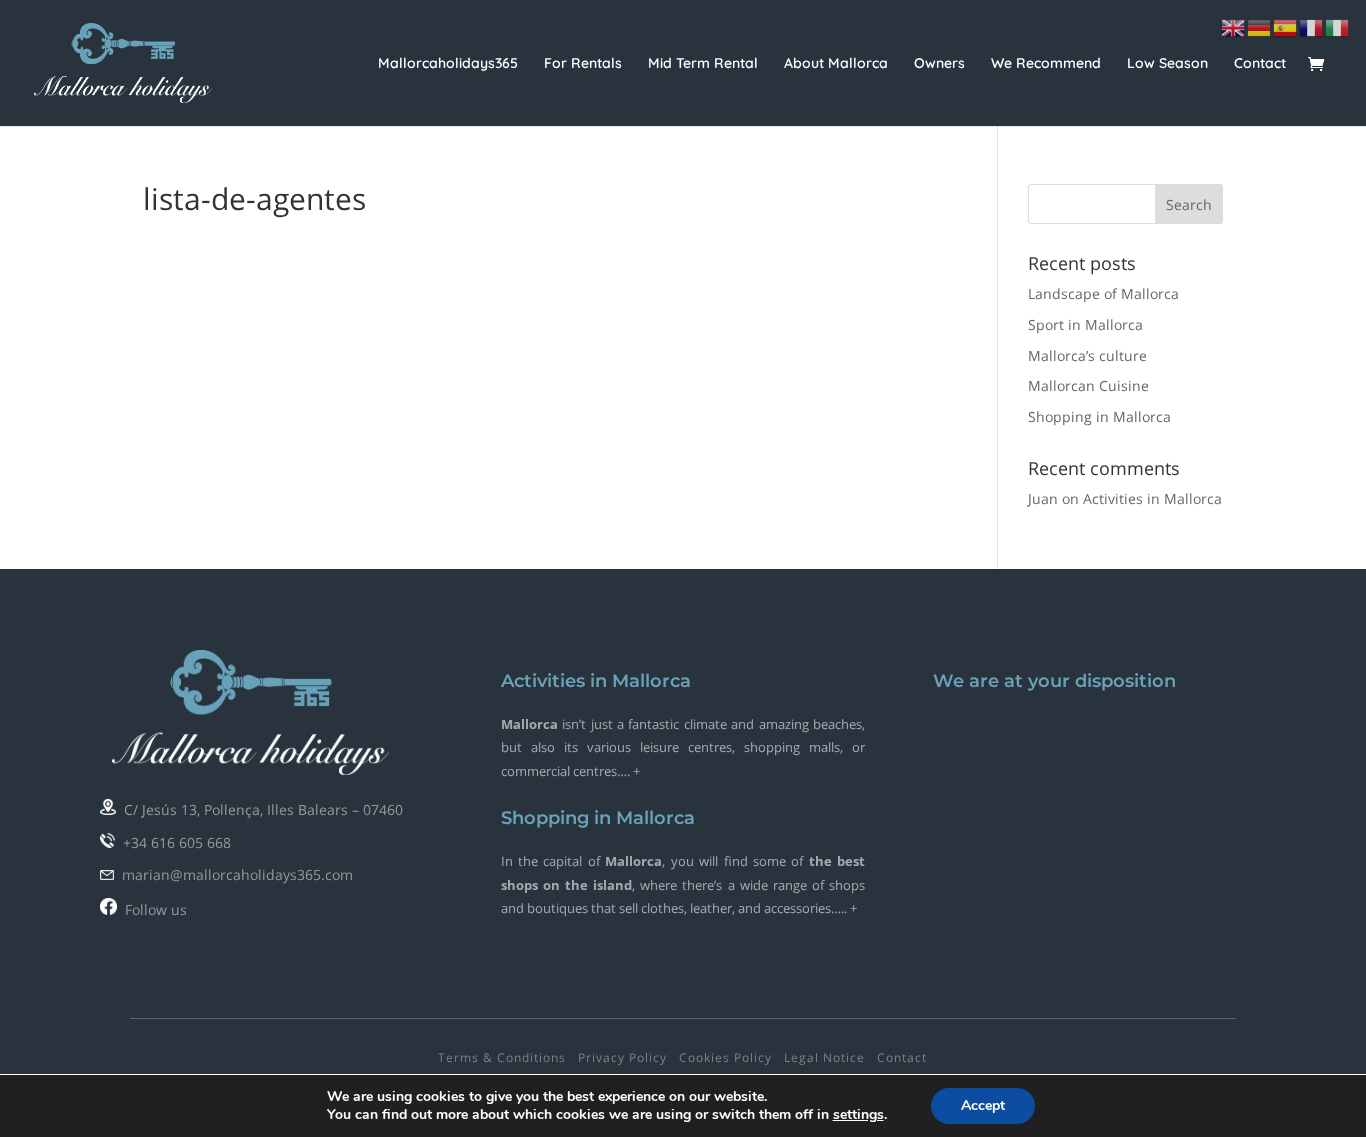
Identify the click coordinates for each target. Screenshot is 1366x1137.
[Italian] (1338, 26)
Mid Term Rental (703, 64)
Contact (1260, 64)
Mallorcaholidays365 (448, 64)
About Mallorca (836, 64)
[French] (1312, 26)
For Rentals (583, 64)
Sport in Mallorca (1085, 324)
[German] (1260, 26)
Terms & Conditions (502, 1057)
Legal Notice (824, 1057)
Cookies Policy (725, 1057)
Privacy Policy (622, 1057)
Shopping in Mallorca (1099, 416)
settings (858, 1115)
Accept (983, 1105)
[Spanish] (1286, 26)
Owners (939, 64)
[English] (1234, 26)
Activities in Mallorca (1152, 498)
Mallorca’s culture (1087, 355)
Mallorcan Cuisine (1088, 385)
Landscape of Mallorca (1103, 293)
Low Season (1167, 64)
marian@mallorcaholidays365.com (233, 874)
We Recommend (1046, 64)
